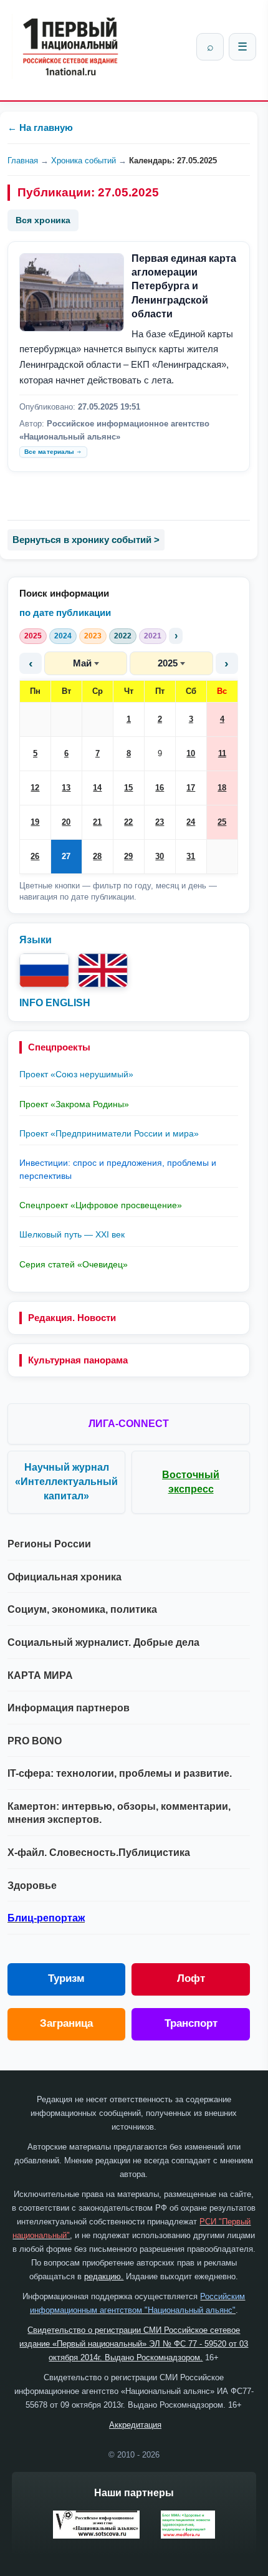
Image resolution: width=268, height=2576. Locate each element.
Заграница (66, 2023)
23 (160, 822)
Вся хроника (43, 220)
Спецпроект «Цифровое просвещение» (101, 1205)
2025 (33, 636)
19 (35, 822)
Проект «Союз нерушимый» (76, 1074)
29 (128, 856)
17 (191, 788)
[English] (103, 970)
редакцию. (104, 2276)
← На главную (40, 127)
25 (222, 822)
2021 (153, 636)
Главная (23, 161)
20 (66, 822)
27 (66, 856)
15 (128, 788)
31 (191, 856)
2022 (123, 636)
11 (222, 753)
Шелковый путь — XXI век (72, 1234)
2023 (93, 636)
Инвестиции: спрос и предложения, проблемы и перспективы (118, 1169)
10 (191, 753)
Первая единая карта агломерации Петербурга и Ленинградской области (184, 286)
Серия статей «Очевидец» (74, 1264)
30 (160, 856)
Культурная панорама (78, 1360)
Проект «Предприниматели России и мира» (109, 1133)
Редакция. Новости (72, 1318)
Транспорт (191, 2023)
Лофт (191, 1978)
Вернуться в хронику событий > (86, 540)
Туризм (66, 1978)
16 (160, 788)
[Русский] (44, 970)
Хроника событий (84, 161)
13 (66, 788)
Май (82, 663)
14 (97, 788)
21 (97, 822)
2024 (63, 636)
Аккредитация (135, 2425)
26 (35, 856)
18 (222, 788)
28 (97, 856)
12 (35, 788)
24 (191, 822)
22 (128, 822)
